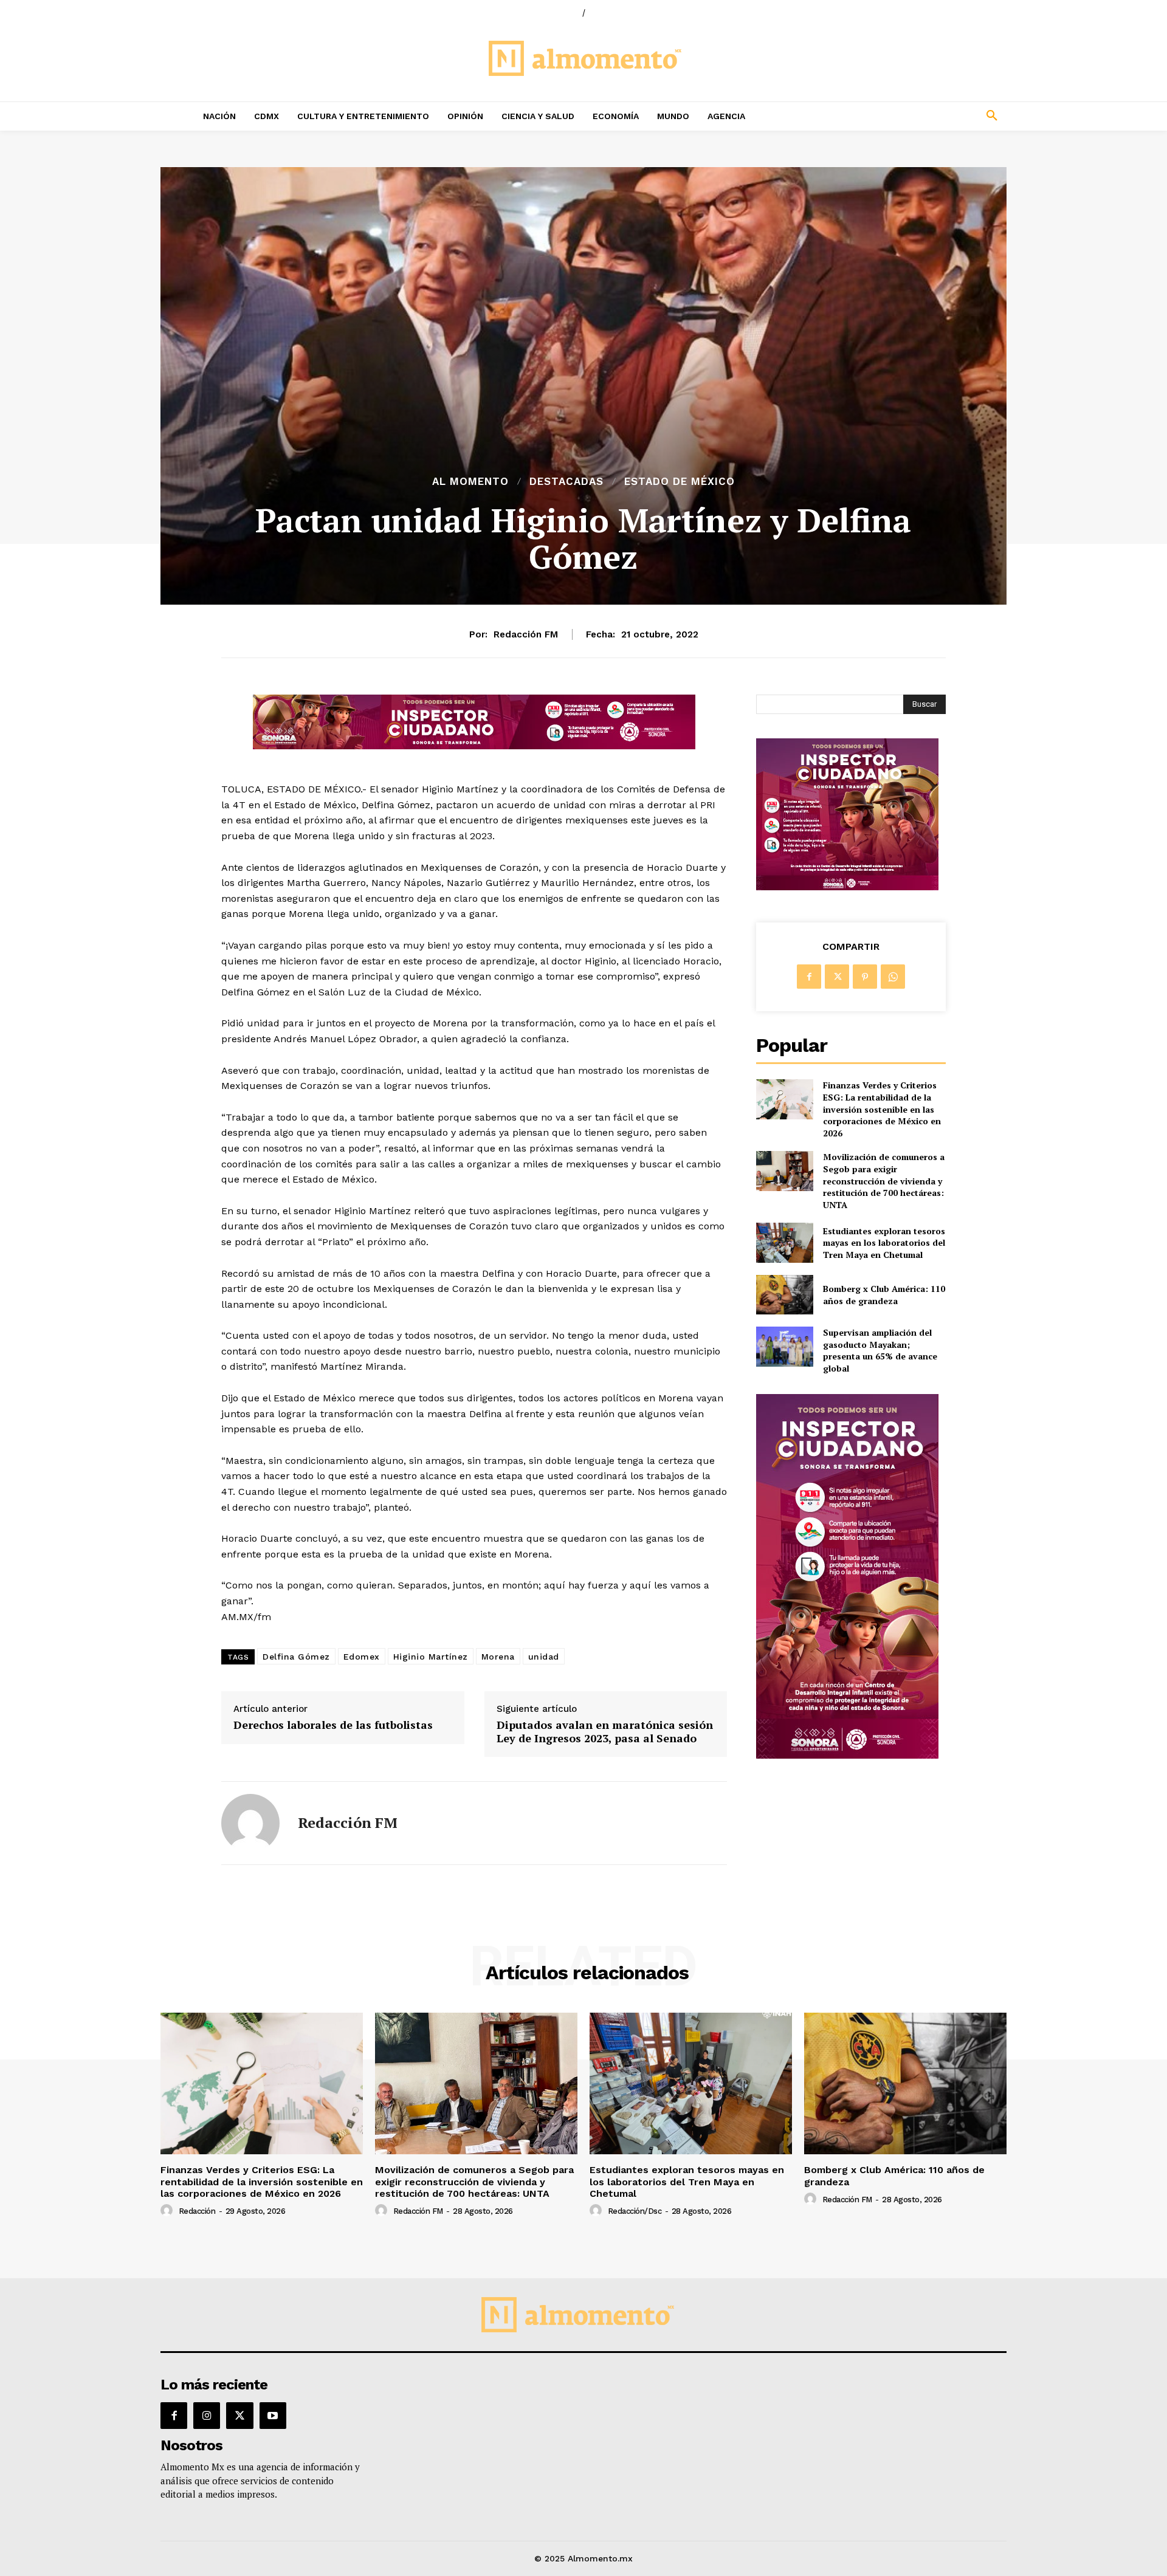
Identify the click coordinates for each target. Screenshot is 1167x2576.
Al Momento (470, 482)
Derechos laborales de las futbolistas (333, 1725)
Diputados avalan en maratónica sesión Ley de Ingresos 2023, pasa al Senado (605, 1732)
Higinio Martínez (431, 1657)
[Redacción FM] (250, 1823)
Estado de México (680, 482)
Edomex (362, 1657)
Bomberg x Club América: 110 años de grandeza (884, 1295)
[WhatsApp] (893, 977)
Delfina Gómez (296, 1657)
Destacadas (566, 482)
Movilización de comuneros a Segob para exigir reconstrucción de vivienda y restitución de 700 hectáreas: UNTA (884, 1180)
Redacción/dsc (635, 2211)
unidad (544, 1657)
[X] (837, 977)
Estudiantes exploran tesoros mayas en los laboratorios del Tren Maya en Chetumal (884, 1243)
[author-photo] (168, 2211)
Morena (498, 1657)
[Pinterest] (865, 977)
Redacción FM (526, 634)
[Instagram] (207, 2416)
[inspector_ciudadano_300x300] (847, 887)
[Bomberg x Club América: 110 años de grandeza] (784, 1295)
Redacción (197, 2211)
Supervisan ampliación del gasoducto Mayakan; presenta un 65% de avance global (880, 1350)
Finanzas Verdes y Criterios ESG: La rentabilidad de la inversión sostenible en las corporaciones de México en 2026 (882, 1109)
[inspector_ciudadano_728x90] (474, 746)
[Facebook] (809, 977)
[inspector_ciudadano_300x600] (847, 1755)
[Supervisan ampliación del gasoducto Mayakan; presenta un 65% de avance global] (784, 1346)
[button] (912, 116)
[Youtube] (273, 2416)
